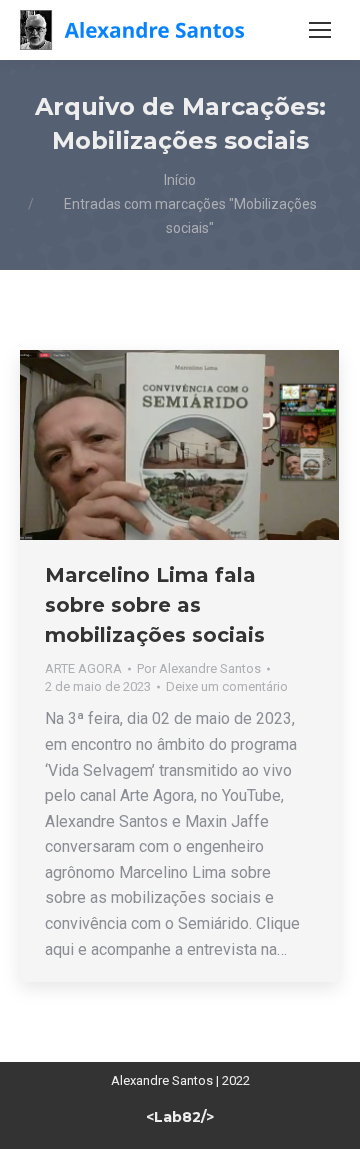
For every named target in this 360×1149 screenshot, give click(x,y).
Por (199, 668)
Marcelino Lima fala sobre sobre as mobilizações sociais (155, 605)
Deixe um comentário (227, 686)
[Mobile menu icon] (320, 30)
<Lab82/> (180, 1117)
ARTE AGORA (83, 668)
